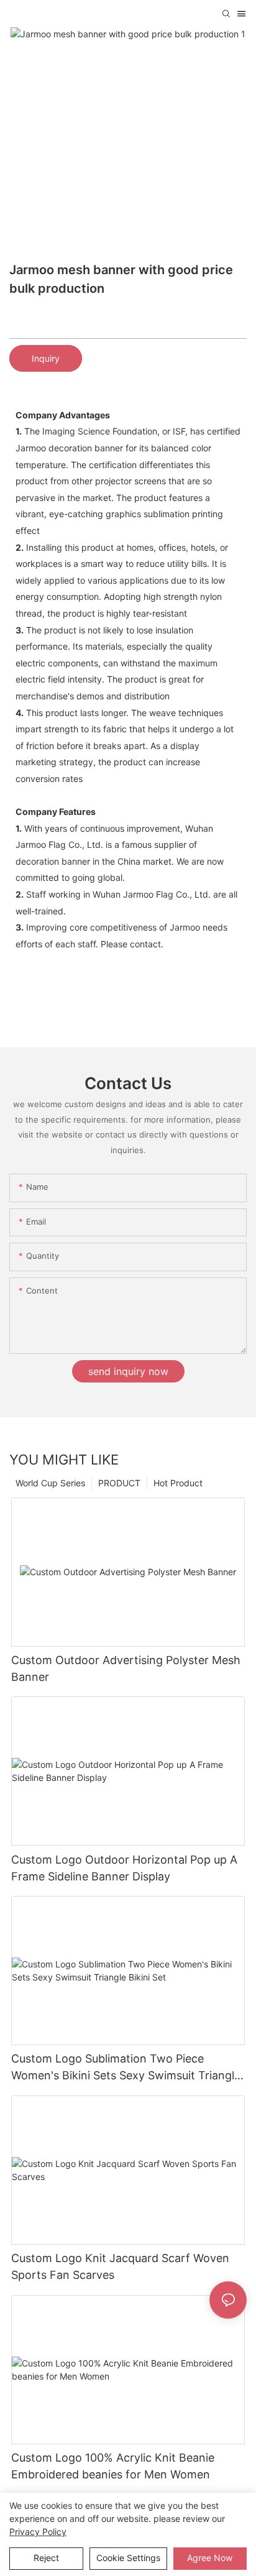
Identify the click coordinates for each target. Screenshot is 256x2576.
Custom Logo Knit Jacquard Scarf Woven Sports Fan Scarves (120, 2266)
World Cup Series (50, 1483)
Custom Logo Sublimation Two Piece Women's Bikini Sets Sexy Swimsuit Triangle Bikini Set (126, 2068)
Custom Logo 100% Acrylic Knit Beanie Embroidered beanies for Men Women (113, 2466)
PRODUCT (119, 1483)
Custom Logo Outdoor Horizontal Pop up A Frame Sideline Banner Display (124, 1868)
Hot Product (178, 1483)
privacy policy (38, 2532)
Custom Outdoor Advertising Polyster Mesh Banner (126, 1668)
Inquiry (46, 358)
